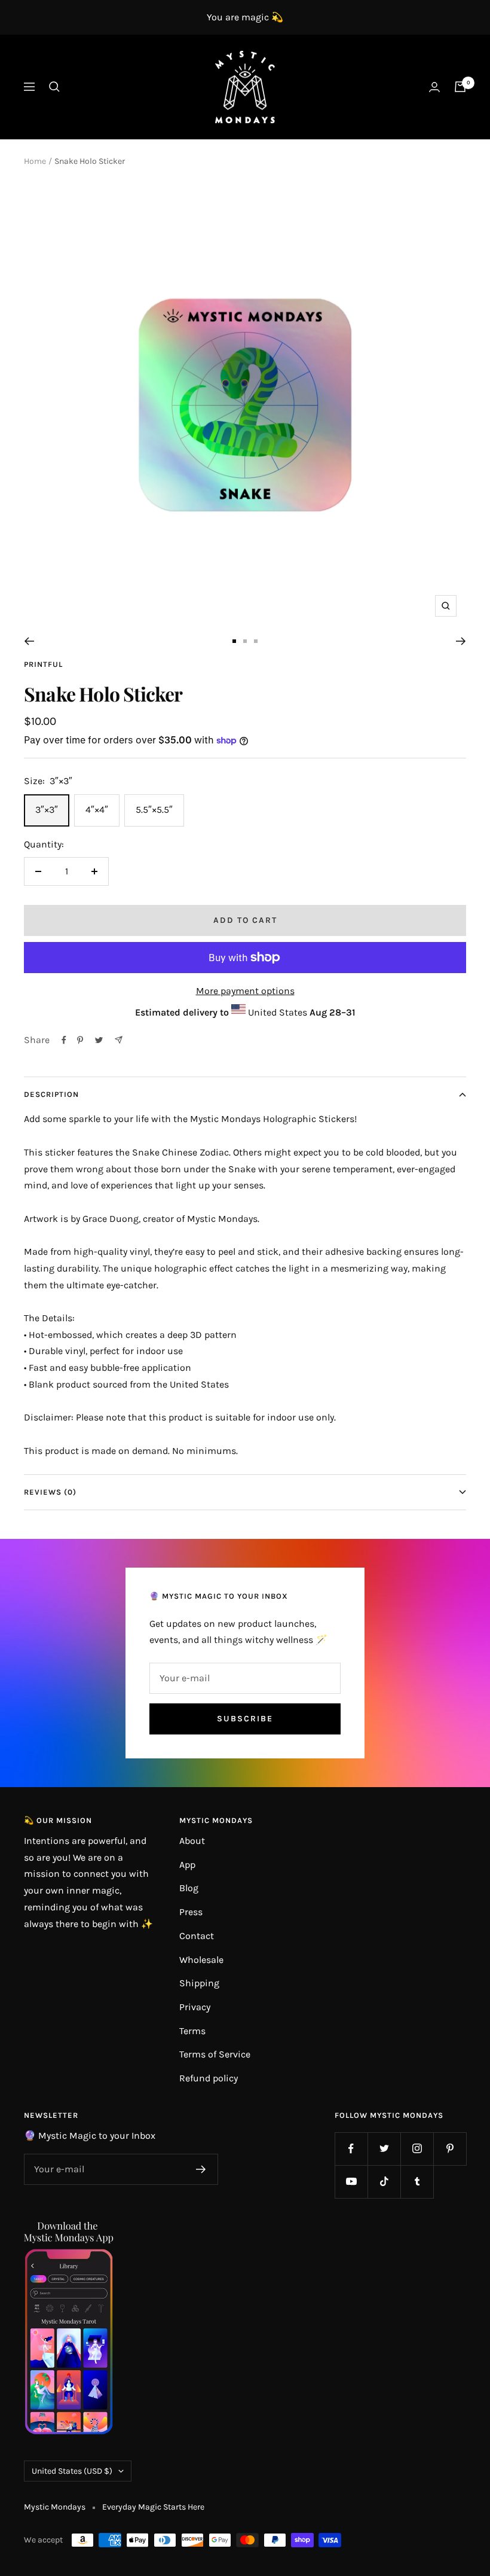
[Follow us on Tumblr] (417, 2182)
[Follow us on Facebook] (351, 2149)
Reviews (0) (50, 1492)
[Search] (54, 87)
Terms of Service (215, 2054)
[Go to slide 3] (256, 641)
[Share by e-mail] (119, 1040)
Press (191, 1912)
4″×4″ (97, 810)
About (192, 1841)
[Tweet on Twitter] (99, 1040)
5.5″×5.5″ (154, 810)
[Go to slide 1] (234, 641)
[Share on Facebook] (64, 1040)
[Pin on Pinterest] (80, 1040)
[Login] (434, 87)
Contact (197, 1936)
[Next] (461, 641)
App (187, 1865)
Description (51, 1094)
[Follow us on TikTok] (384, 2182)
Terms (192, 2031)
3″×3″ (47, 810)
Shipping (199, 1983)
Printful (43, 664)
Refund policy (209, 2078)
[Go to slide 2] (245, 641)
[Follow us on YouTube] (351, 2182)
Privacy (195, 2007)
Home (35, 161)
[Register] (201, 2169)
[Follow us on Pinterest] (450, 2149)
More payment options (245, 991)
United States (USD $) (72, 2471)
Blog (189, 1888)
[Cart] (460, 87)
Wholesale (201, 1960)
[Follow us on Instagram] (417, 2149)
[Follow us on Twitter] (384, 2149)
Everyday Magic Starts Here (153, 2507)
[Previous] (29, 641)
